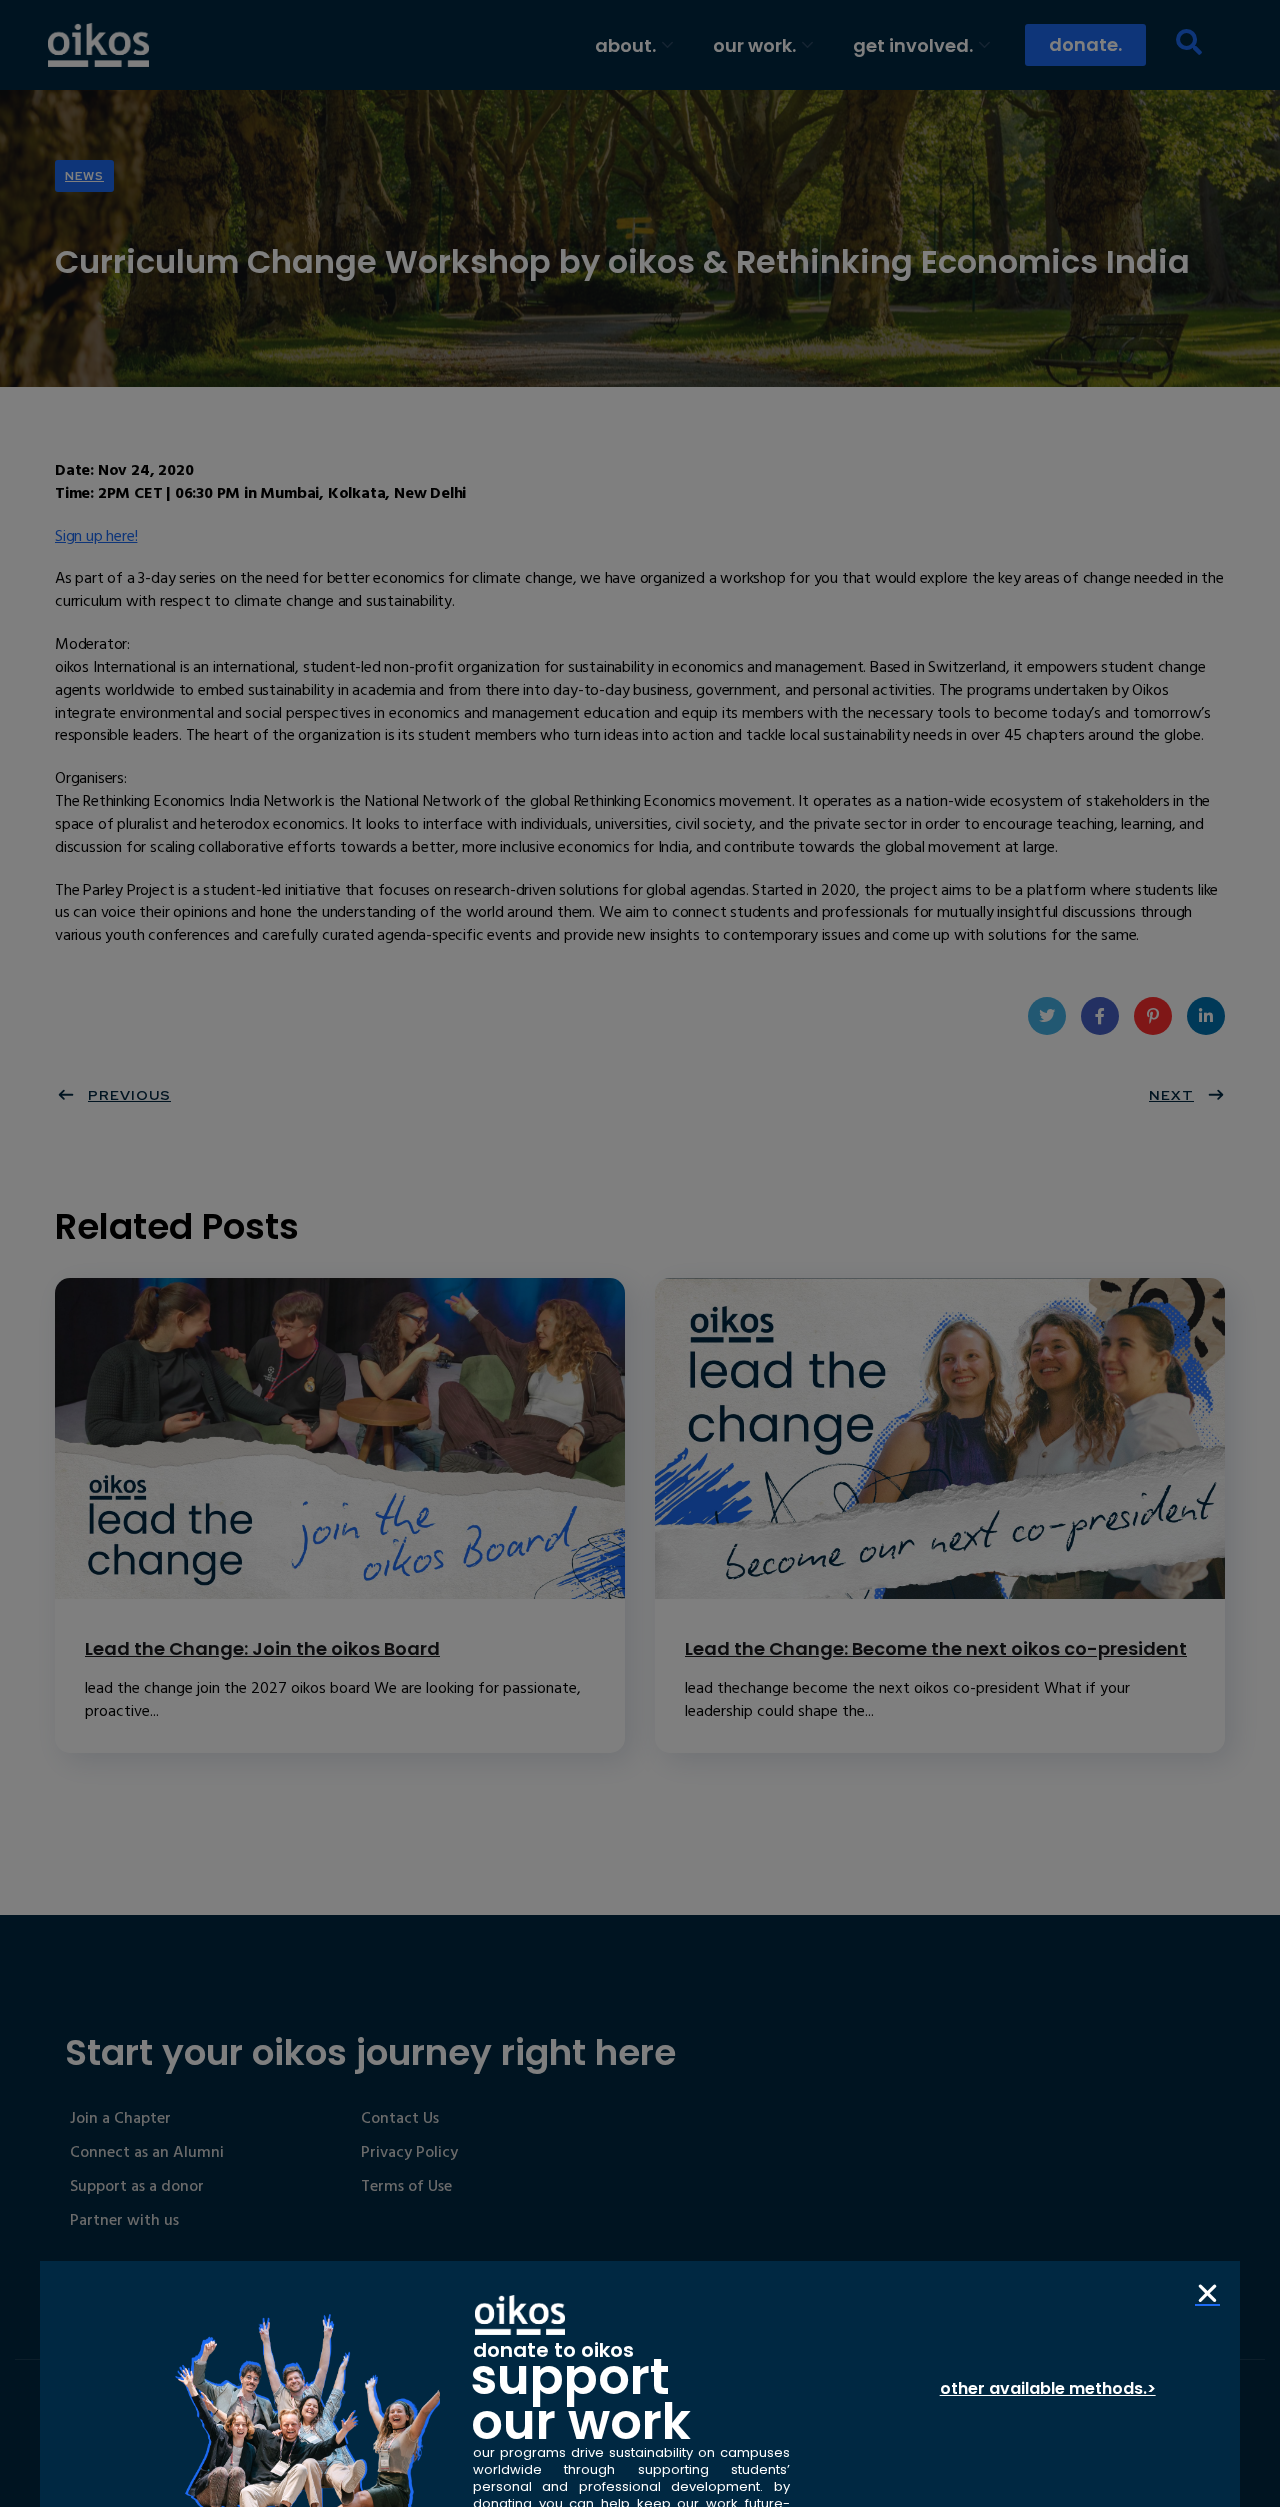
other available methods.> (1048, 2388)
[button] (1207, 2293)
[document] (640, 1253)
